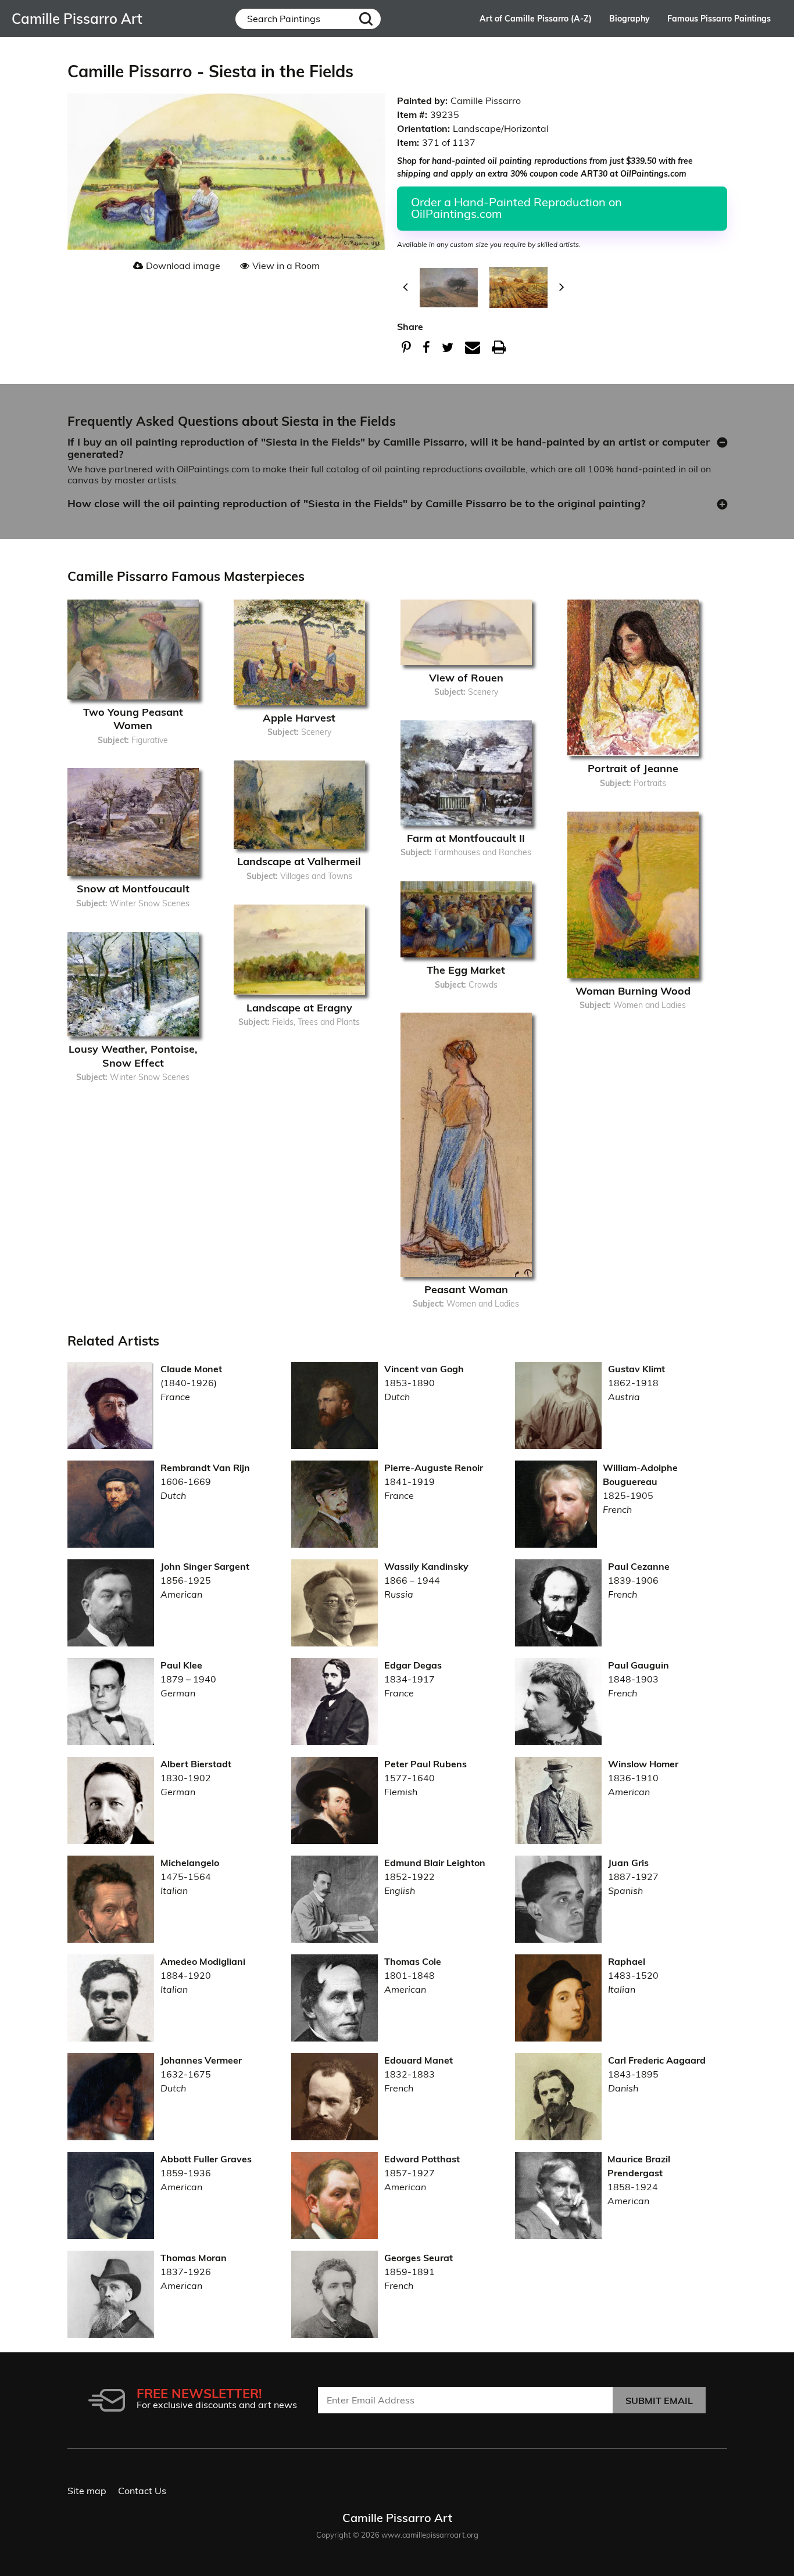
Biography (630, 19)
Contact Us (142, 2491)
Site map (87, 2491)
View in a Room (286, 266)
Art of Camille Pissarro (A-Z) (536, 19)
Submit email (659, 2401)
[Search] (366, 19)
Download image (183, 266)
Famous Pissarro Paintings (719, 19)
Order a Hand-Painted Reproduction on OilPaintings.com (516, 208)
